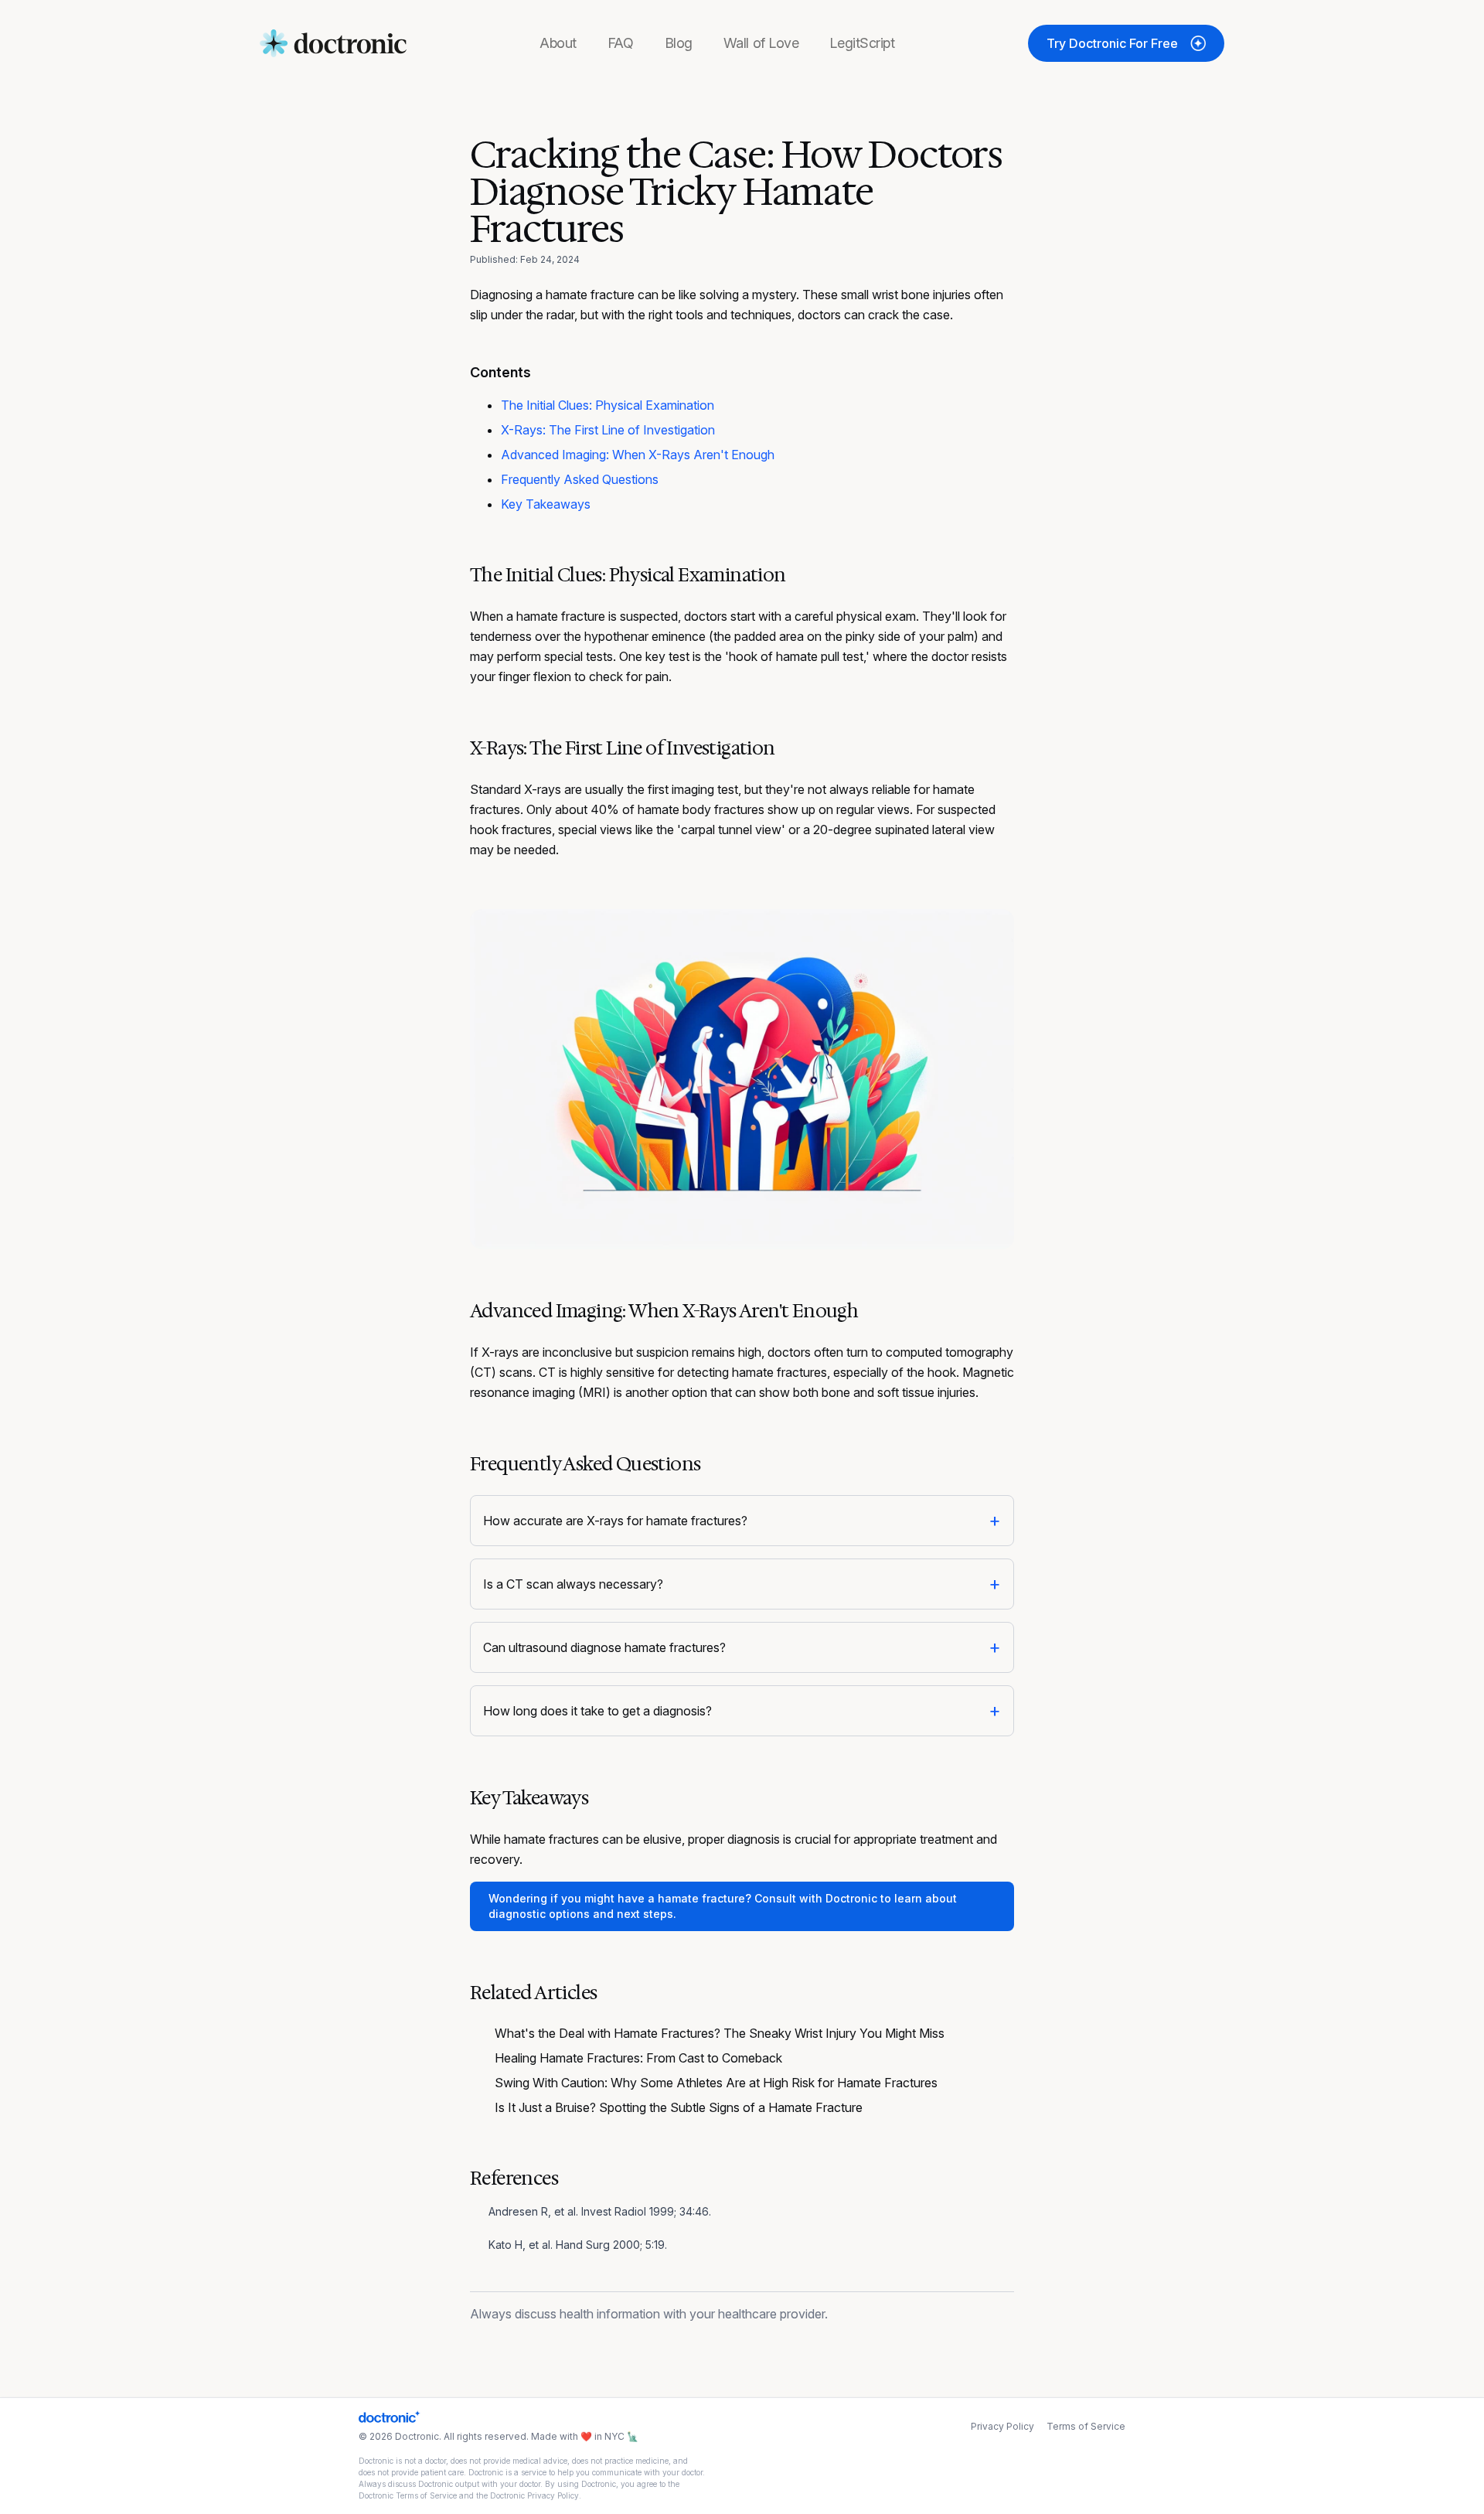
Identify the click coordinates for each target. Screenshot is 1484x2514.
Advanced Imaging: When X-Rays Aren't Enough (638, 455)
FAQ (621, 43)
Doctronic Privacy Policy (534, 2495)
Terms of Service (1086, 2426)
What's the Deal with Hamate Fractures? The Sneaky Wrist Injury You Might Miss (720, 2033)
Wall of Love (761, 43)
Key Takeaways (546, 504)
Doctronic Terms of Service (408, 2495)
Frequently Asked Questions (580, 479)
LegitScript (862, 43)
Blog (679, 43)
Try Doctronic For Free (1112, 43)
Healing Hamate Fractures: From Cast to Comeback (638, 2058)
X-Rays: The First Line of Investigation (608, 430)
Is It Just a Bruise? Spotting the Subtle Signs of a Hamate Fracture (679, 2107)
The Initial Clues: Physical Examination (608, 405)
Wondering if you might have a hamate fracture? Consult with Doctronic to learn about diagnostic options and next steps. (723, 1906)
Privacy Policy (1002, 2426)
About (558, 43)
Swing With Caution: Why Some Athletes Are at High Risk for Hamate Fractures (716, 2083)
